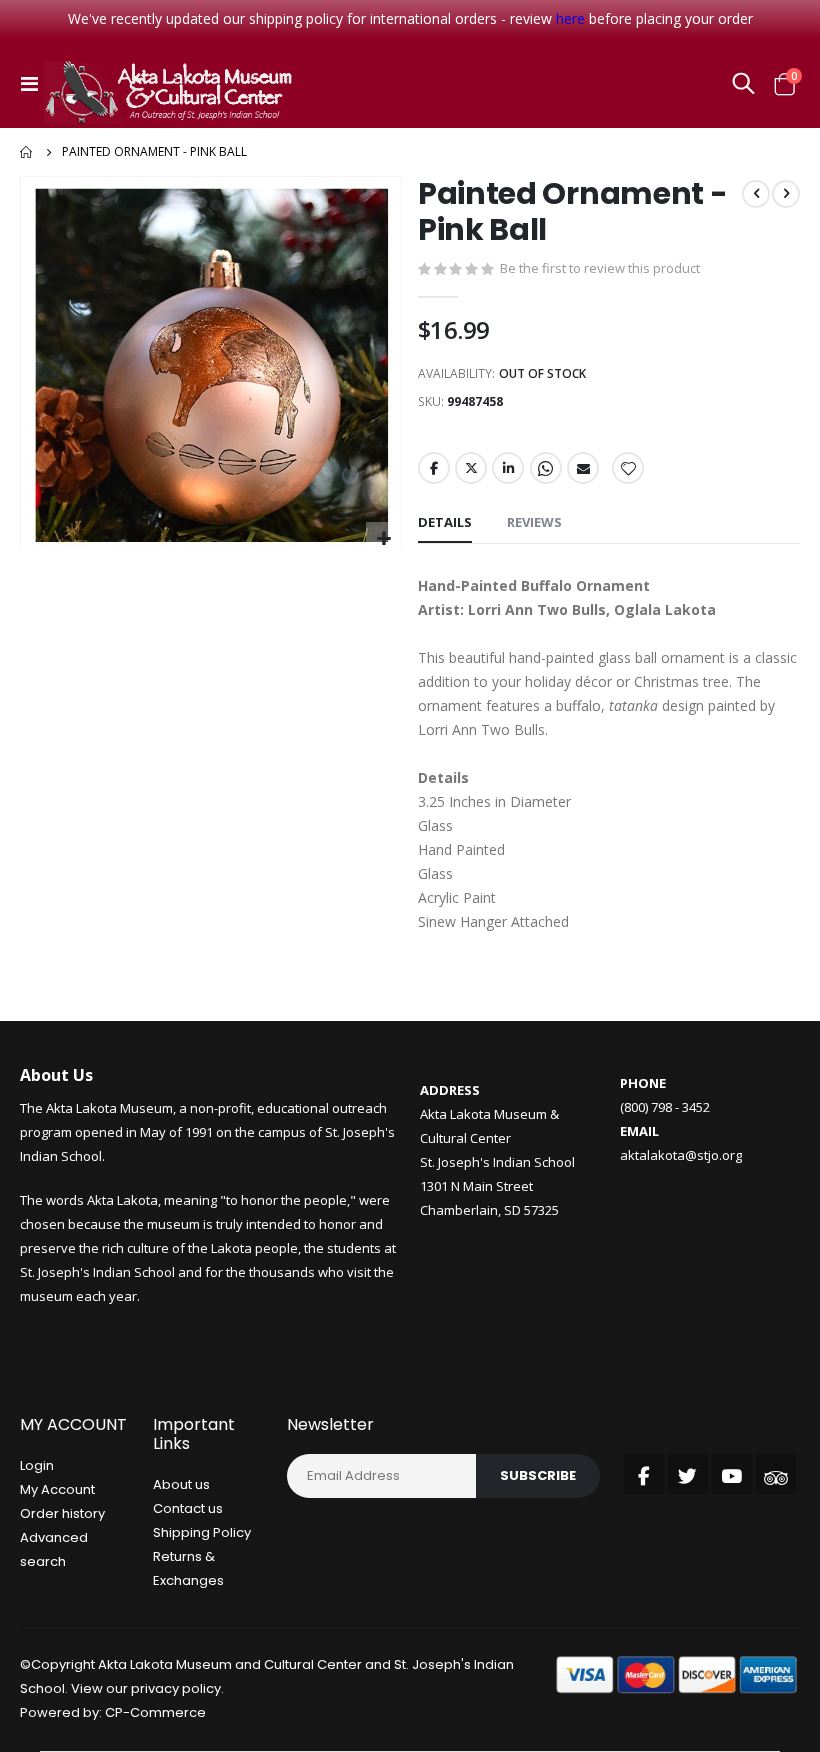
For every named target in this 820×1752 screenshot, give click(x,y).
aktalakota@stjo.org (681, 1155)
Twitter (471, 468)
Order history (62, 1513)
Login (37, 1465)
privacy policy (176, 1688)
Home (27, 152)
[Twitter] (688, 1474)
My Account (57, 1489)
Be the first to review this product (600, 268)
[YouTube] (732, 1474)
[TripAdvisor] (776, 1474)
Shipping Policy (202, 1532)
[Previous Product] (756, 194)
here (570, 18)
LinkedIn (508, 468)
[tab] (445, 523)
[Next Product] (786, 194)
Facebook (434, 468)
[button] (383, 539)
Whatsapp (546, 468)
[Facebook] (644, 1474)
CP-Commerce (155, 1712)
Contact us (188, 1508)
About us (181, 1484)
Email (583, 468)
